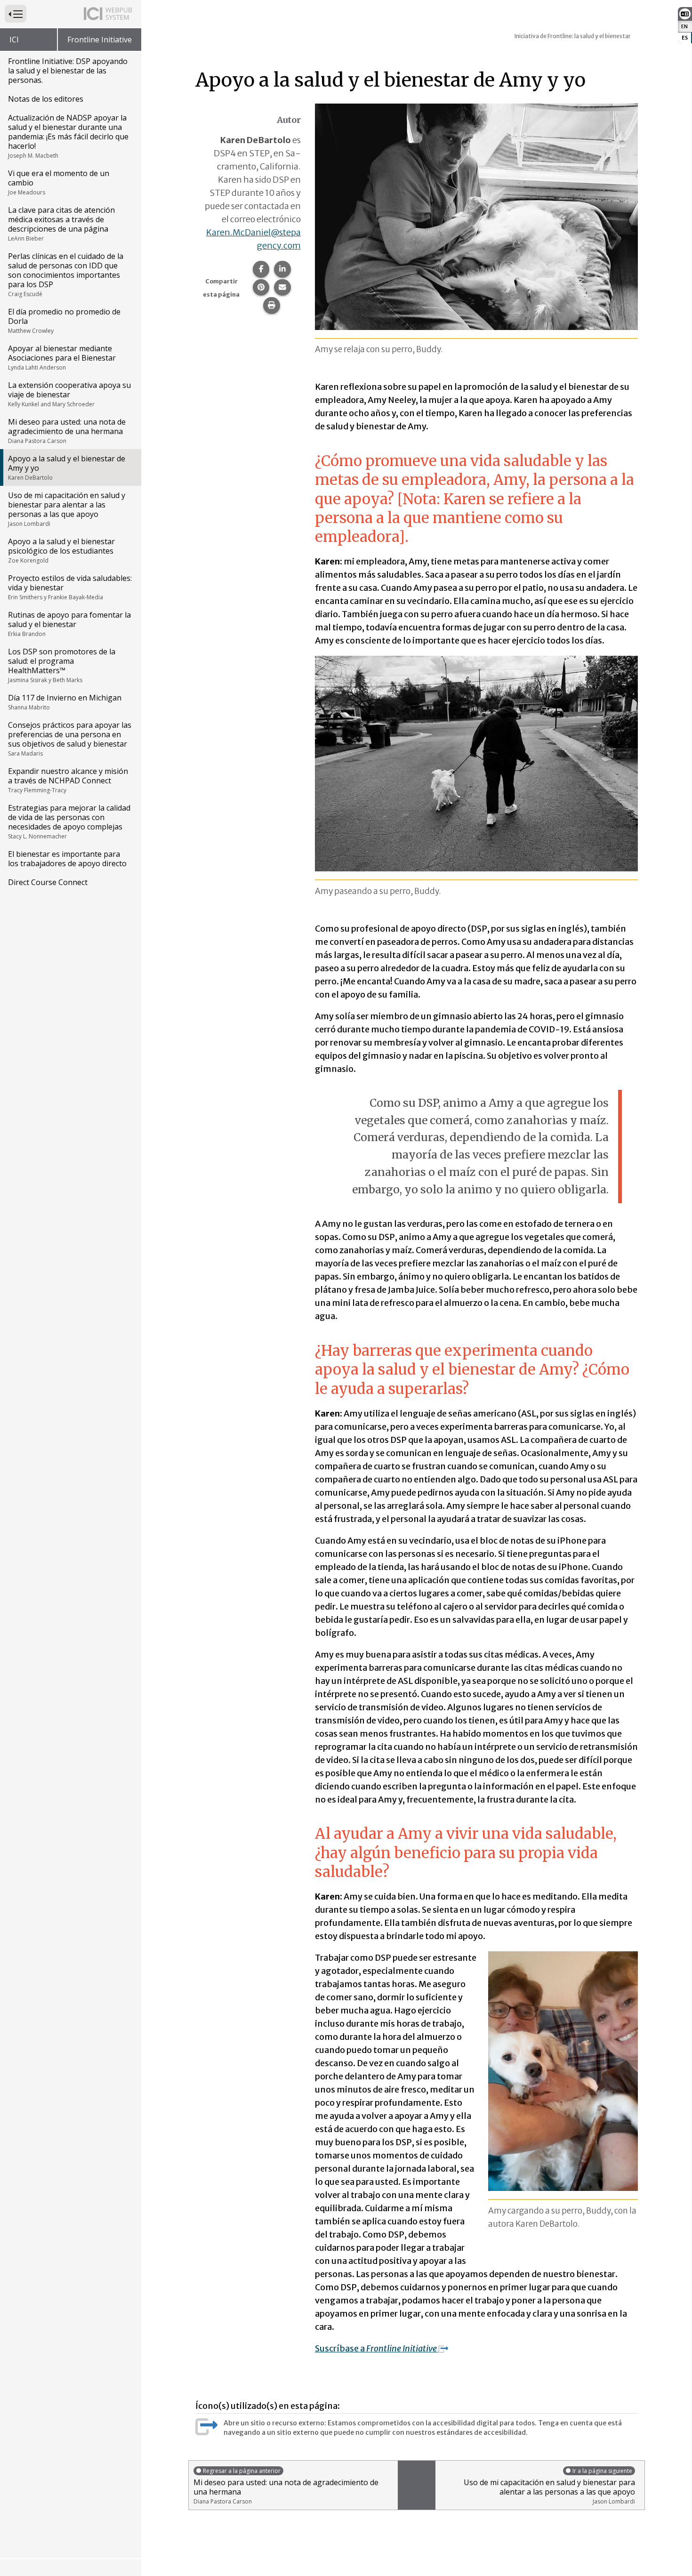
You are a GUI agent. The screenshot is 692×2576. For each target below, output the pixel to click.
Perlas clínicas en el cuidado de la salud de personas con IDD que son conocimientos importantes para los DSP (66, 274)
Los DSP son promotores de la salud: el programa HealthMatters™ (62, 665)
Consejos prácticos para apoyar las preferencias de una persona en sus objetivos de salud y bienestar (70, 739)
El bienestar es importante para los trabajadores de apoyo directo (67, 859)
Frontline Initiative (100, 40)
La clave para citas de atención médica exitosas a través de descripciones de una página (61, 224)
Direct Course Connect (48, 882)
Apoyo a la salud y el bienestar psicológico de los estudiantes (61, 550)
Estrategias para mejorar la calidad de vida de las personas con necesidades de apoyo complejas (69, 821)
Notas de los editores (46, 99)
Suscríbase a (377, 2348)
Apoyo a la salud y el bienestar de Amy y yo (67, 467)
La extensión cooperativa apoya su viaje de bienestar (69, 394)
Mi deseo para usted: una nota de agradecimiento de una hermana (67, 431)
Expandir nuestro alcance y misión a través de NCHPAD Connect (68, 780)
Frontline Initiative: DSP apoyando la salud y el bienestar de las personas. (68, 71)
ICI (14, 40)
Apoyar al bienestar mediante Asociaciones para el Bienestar (62, 357)
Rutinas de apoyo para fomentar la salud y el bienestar (69, 624)
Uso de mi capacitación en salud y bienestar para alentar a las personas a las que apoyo (67, 509)
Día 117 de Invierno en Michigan (65, 702)
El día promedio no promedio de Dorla (64, 321)
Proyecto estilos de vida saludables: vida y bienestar (70, 587)
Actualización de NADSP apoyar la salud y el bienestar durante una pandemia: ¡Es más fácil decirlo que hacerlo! (68, 136)
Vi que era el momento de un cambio (59, 182)
